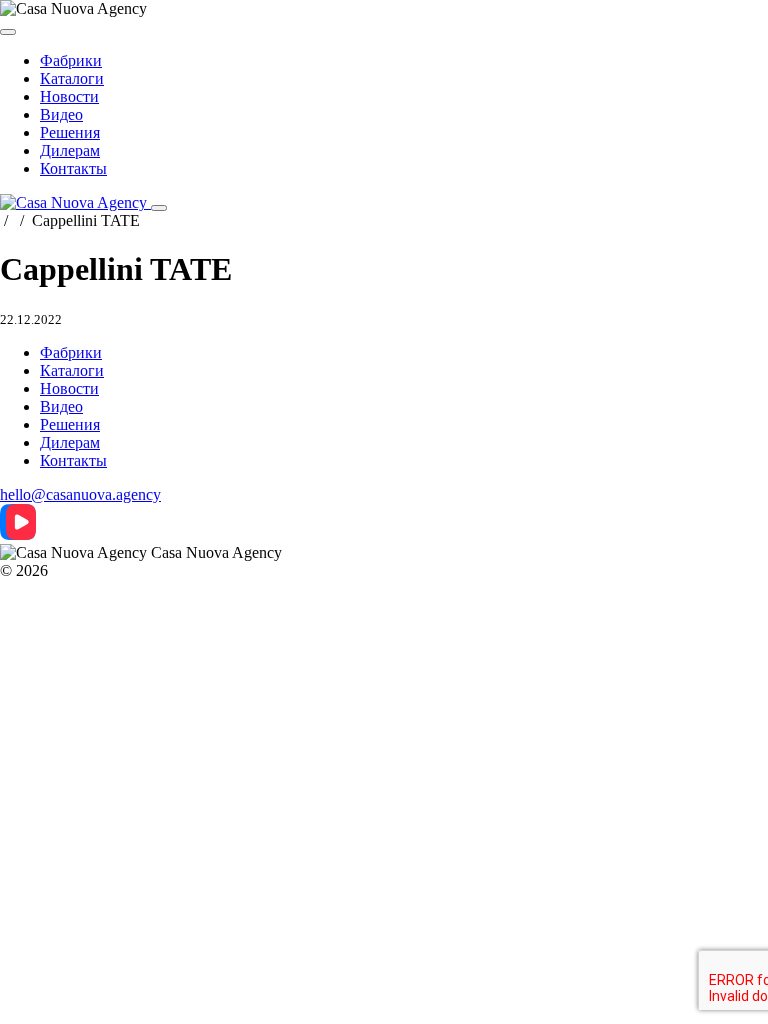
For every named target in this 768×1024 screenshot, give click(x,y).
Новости (69, 96)
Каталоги (72, 78)
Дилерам (70, 150)
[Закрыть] (8, 32)
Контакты (73, 168)
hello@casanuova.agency (80, 494)
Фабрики (71, 60)
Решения (70, 132)
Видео (61, 114)
